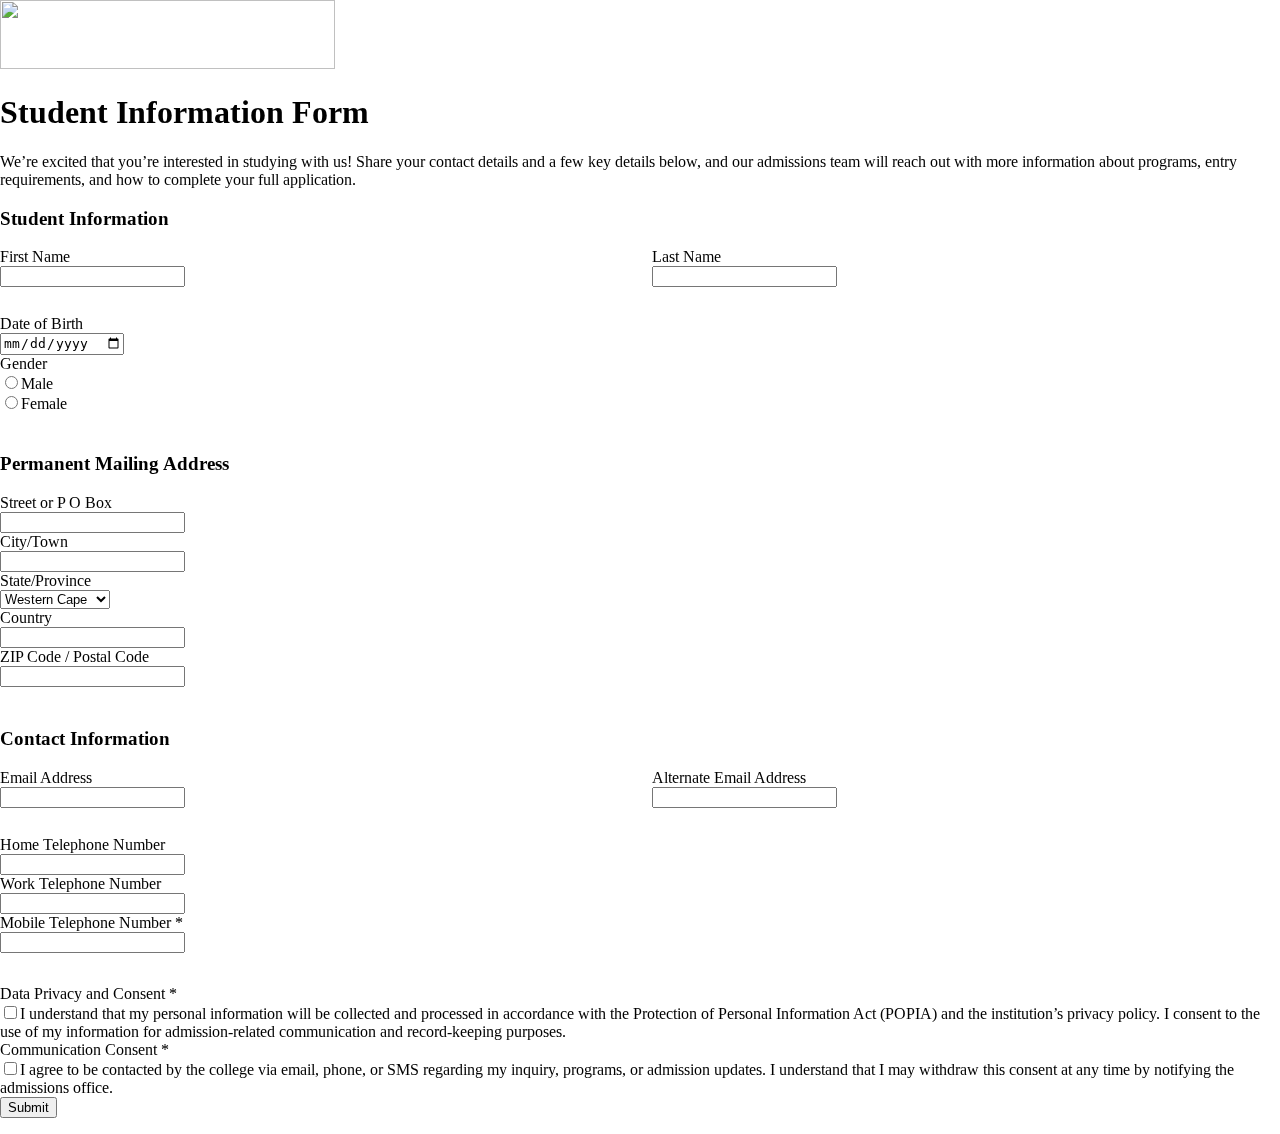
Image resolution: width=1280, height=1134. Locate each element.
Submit (28, 1107)
